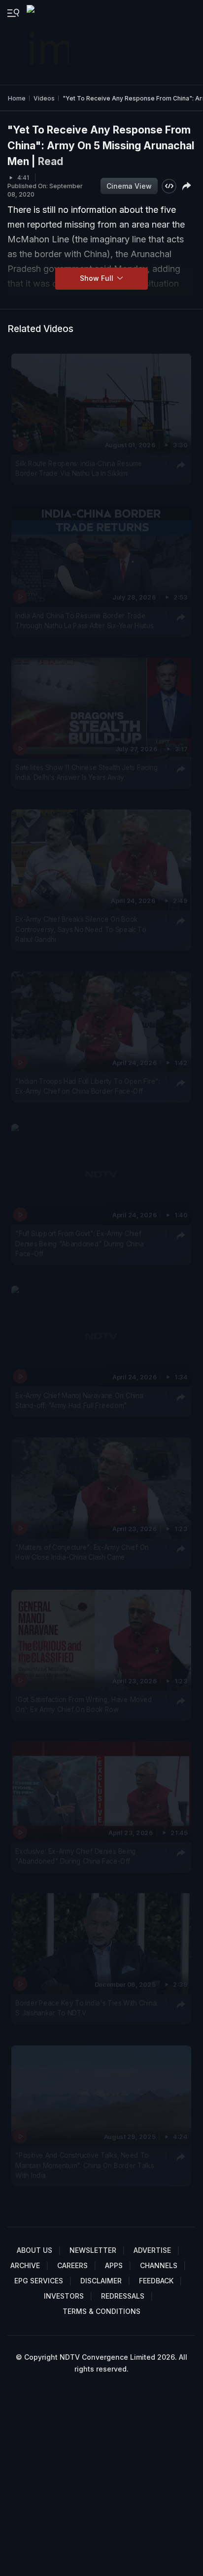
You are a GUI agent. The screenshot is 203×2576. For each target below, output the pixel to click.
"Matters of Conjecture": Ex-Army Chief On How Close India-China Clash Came (82, 1552)
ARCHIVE (25, 2265)
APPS (114, 2265)
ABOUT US (34, 2250)
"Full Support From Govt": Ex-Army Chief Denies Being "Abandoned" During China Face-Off (79, 1244)
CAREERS (72, 2265)
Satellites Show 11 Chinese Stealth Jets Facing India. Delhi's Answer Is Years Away (86, 772)
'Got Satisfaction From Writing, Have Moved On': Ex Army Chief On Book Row (84, 1705)
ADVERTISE (152, 2250)
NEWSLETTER (93, 2250)
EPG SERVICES (39, 2281)
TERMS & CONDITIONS (101, 2311)
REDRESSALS (123, 2296)
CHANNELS (159, 2265)
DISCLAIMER (101, 2281)
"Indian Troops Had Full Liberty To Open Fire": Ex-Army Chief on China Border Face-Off (88, 1086)
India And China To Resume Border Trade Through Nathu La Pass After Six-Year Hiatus (84, 620)
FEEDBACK (156, 2281)
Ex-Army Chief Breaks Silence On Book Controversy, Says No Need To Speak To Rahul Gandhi (81, 929)
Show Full (98, 278)
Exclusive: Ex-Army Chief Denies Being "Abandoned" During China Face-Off (76, 1856)
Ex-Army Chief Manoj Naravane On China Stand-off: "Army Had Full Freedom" (79, 1401)
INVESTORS (64, 2296)
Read (51, 161)
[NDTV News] (49, 42)
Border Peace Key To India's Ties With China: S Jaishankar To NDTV (86, 2008)
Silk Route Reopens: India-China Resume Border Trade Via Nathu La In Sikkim (79, 468)
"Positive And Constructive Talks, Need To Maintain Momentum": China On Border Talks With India (85, 2165)
